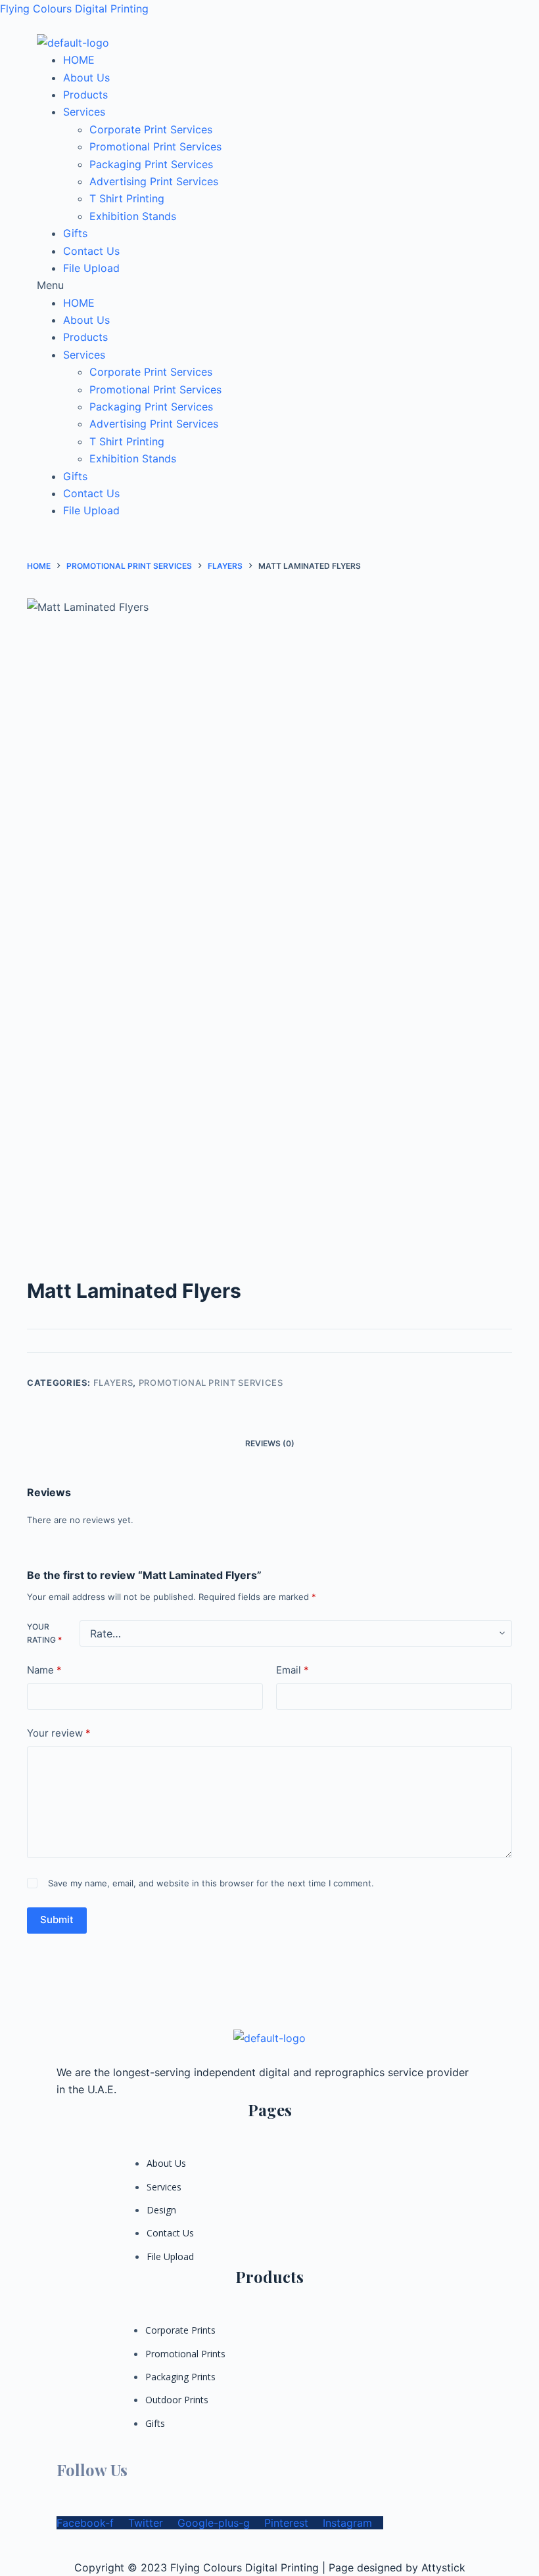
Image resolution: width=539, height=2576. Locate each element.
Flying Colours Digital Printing (74, 9)
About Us (86, 78)
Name (44, 1670)
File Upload (91, 268)
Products (85, 95)
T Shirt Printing (127, 198)
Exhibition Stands (133, 216)
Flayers (113, 1383)
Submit (57, 1920)
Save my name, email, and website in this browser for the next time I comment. (211, 1883)
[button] (269, 285)
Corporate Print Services (151, 129)
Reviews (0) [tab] (270, 1443)
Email (293, 1670)
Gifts (75, 233)
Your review (59, 1733)
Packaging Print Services (151, 164)
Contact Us (91, 251)
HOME (79, 60)
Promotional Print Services (155, 146)
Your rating (44, 1633)
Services (84, 112)
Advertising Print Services (154, 181)
